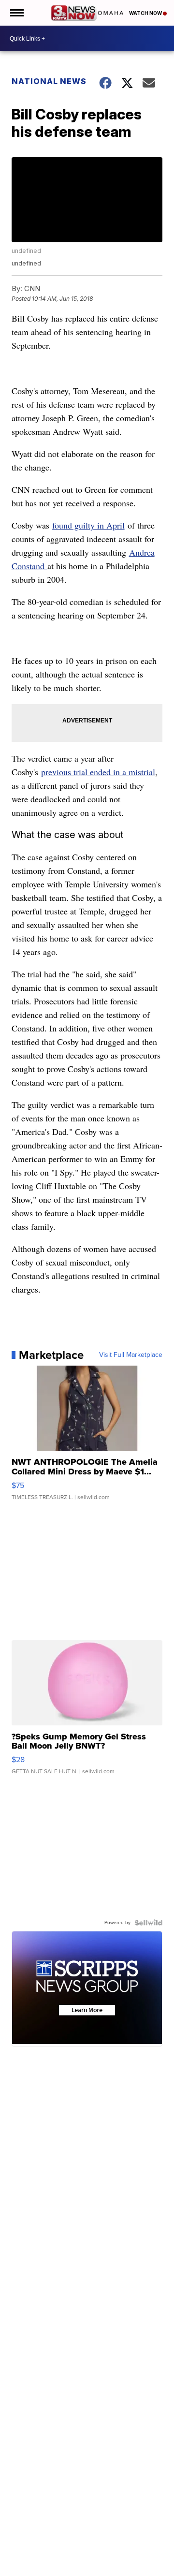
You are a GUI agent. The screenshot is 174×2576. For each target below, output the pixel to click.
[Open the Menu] (16, 13)
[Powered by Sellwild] (148, 1923)
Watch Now (146, 13)
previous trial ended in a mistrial (98, 772)
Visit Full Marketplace (131, 1355)
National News (49, 81)
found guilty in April (88, 525)
